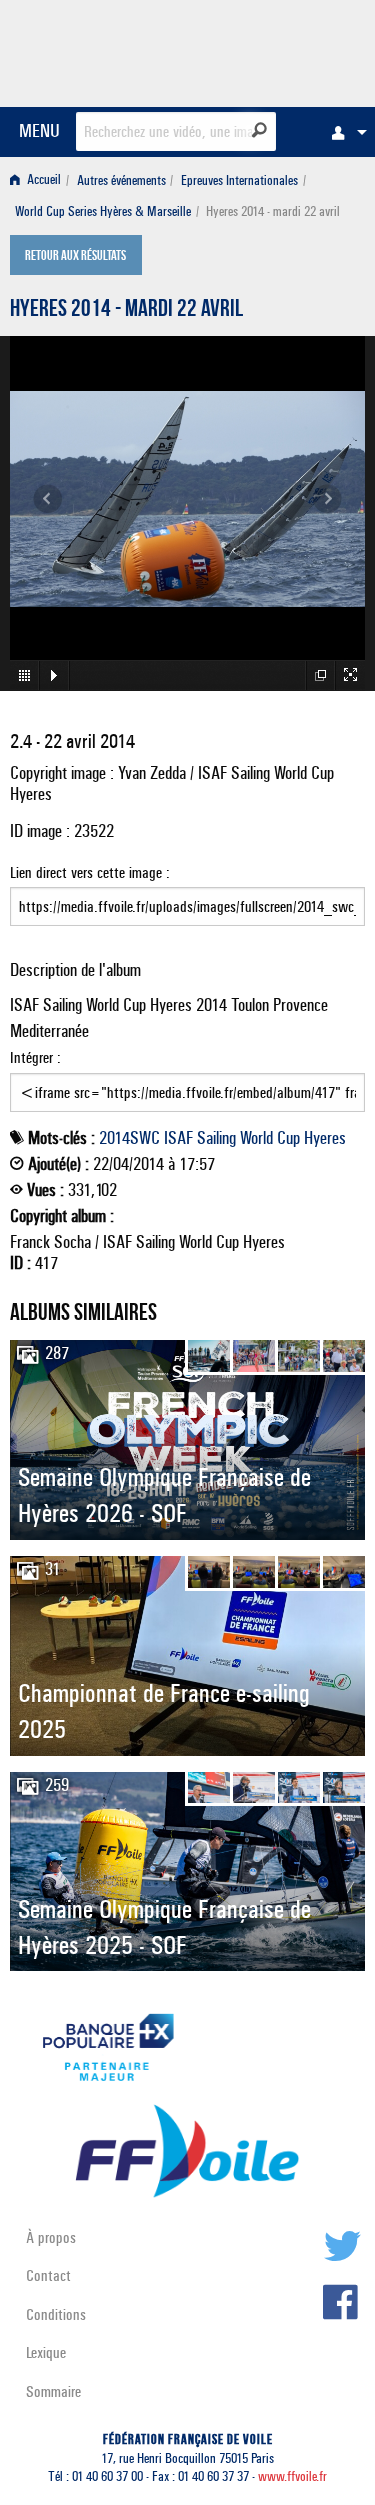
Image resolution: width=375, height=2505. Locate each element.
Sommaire (53, 2391)
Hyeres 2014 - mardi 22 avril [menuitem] (273, 211)
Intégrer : (35, 1057)
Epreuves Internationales (239, 180)
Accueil (42, 180)
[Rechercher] (259, 130)
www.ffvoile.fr (292, 2476)
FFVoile (270, 50)
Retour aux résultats (75, 257)
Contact (48, 2275)
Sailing (216, 1138)
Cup (288, 1138)
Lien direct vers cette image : (90, 872)
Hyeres (325, 1138)
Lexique (46, 2352)
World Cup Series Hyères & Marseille (103, 211)
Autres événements (121, 180)
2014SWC (129, 1138)
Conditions (56, 2314)
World (256, 1138)
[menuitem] (344, 132)
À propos (51, 2237)
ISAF (178, 1138)
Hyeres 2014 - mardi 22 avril (126, 311)
